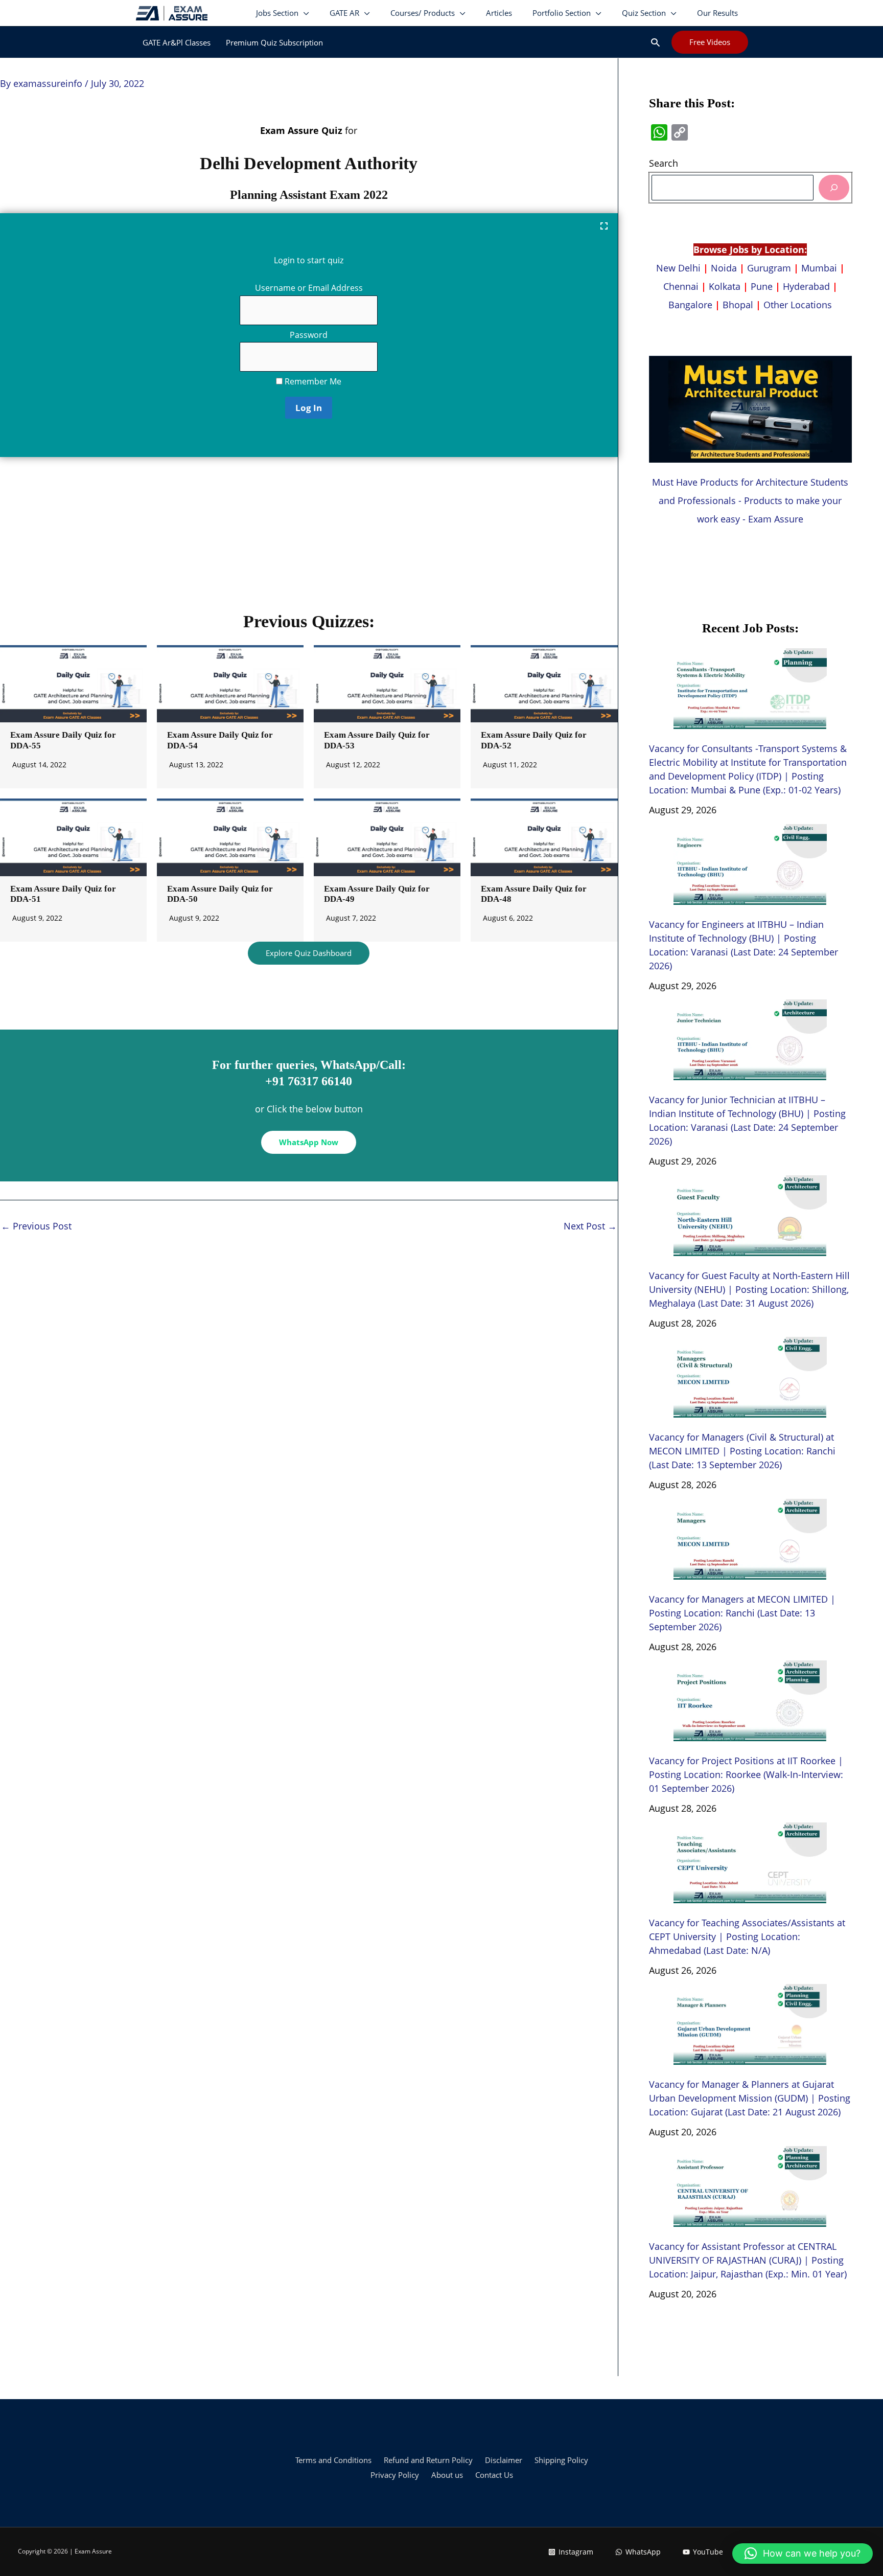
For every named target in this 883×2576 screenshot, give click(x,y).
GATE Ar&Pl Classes (177, 42)
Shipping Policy (561, 2460)
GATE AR (344, 13)
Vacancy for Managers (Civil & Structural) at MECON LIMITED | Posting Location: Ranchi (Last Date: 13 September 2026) (742, 1451)
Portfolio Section (562, 13)
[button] (655, 42)
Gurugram (769, 268)
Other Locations (798, 305)
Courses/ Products (423, 13)
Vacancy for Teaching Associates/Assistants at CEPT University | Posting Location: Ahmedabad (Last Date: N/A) (747, 1936)
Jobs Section (277, 13)
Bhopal (738, 305)
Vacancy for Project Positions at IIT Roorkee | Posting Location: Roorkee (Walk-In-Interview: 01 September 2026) (746, 1774)
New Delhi (680, 268)
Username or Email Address (309, 288)
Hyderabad (806, 286)
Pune (762, 286)
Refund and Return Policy (428, 2460)
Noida (724, 268)
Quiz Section (644, 13)
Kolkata (725, 286)
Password (309, 335)
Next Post (590, 1226)
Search (664, 163)
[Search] (834, 187)
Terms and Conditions (333, 2460)
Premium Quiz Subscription (274, 42)
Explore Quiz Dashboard (309, 953)
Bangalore (690, 305)
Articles (499, 13)
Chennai (681, 286)
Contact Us (494, 2475)
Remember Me (312, 381)
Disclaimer (504, 2460)
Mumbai (819, 268)
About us (447, 2475)
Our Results (717, 13)
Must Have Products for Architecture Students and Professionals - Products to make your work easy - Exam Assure (750, 500)
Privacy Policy (395, 2475)
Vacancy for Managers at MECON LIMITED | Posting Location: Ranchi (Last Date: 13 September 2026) (742, 1613)
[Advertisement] (309, 539)
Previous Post (36, 1226)
